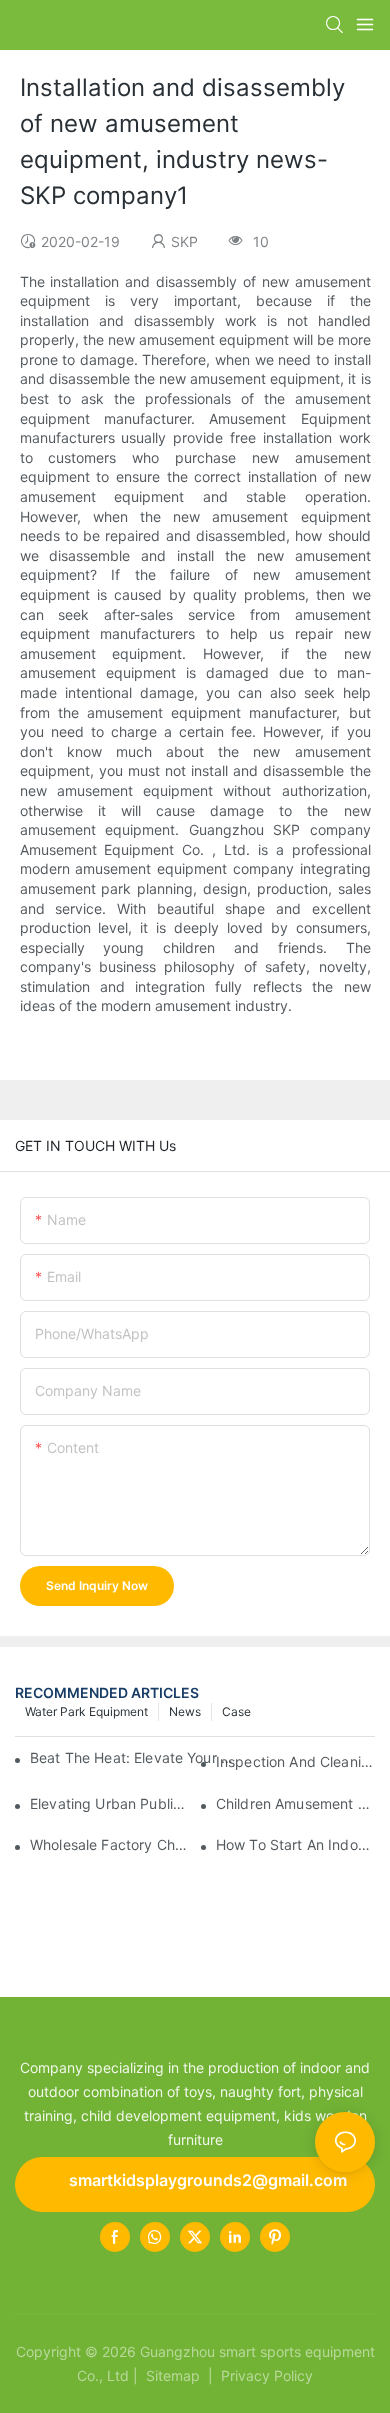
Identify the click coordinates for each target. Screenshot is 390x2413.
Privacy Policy (267, 2375)
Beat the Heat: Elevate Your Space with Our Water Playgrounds (133, 1757)
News (185, 1711)
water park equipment (86, 1711)
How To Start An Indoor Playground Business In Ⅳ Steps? (295, 1844)
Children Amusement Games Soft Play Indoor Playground (295, 1803)
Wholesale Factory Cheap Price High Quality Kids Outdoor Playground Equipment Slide (109, 1844)
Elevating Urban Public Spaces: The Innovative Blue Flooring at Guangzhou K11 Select (109, 1803)
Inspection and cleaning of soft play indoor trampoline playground (295, 1761)
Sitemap (171, 2375)
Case (236, 1711)
